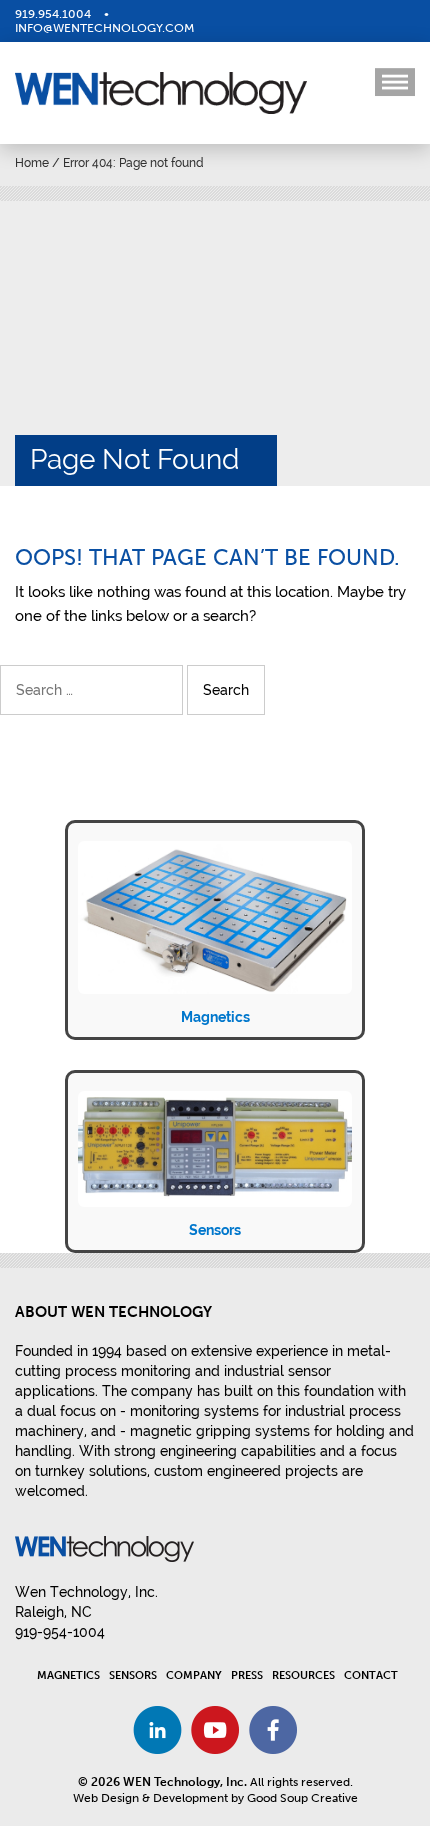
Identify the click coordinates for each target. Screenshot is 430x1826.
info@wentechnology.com (104, 28)
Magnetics (215, 1017)
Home (32, 163)
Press (247, 1675)
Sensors (215, 1230)
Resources (303, 1675)
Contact (371, 1675)
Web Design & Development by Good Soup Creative (215, 1798)
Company (194, 1675)
